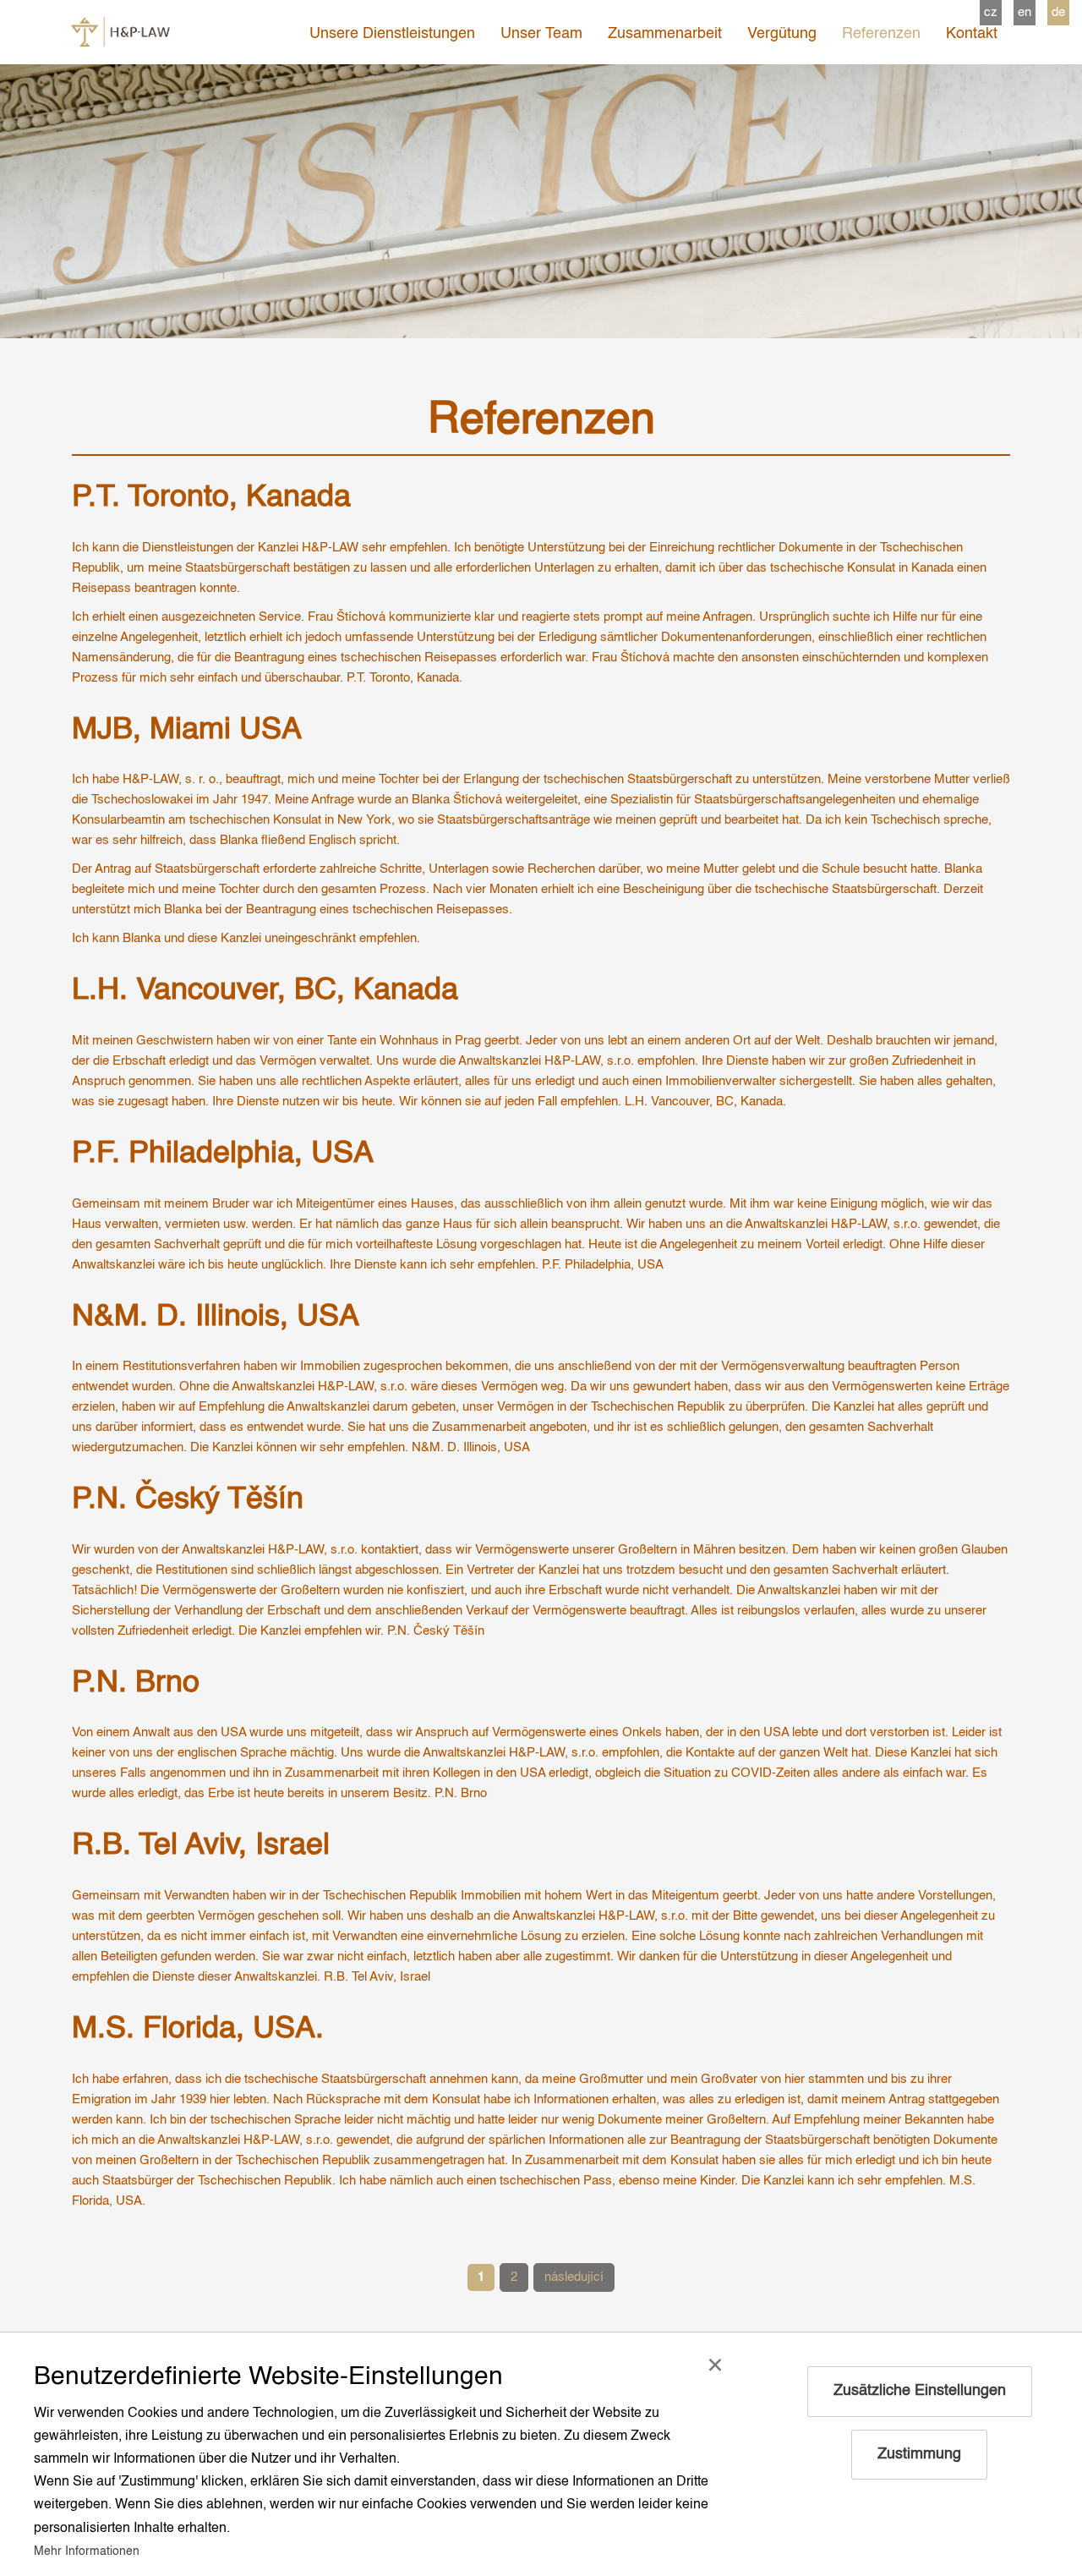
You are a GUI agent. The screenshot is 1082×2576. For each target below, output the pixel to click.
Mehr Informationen (87, 2551)
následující (574, 2277)
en (1025, 12)
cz (991, 12)
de (1058, 12)
